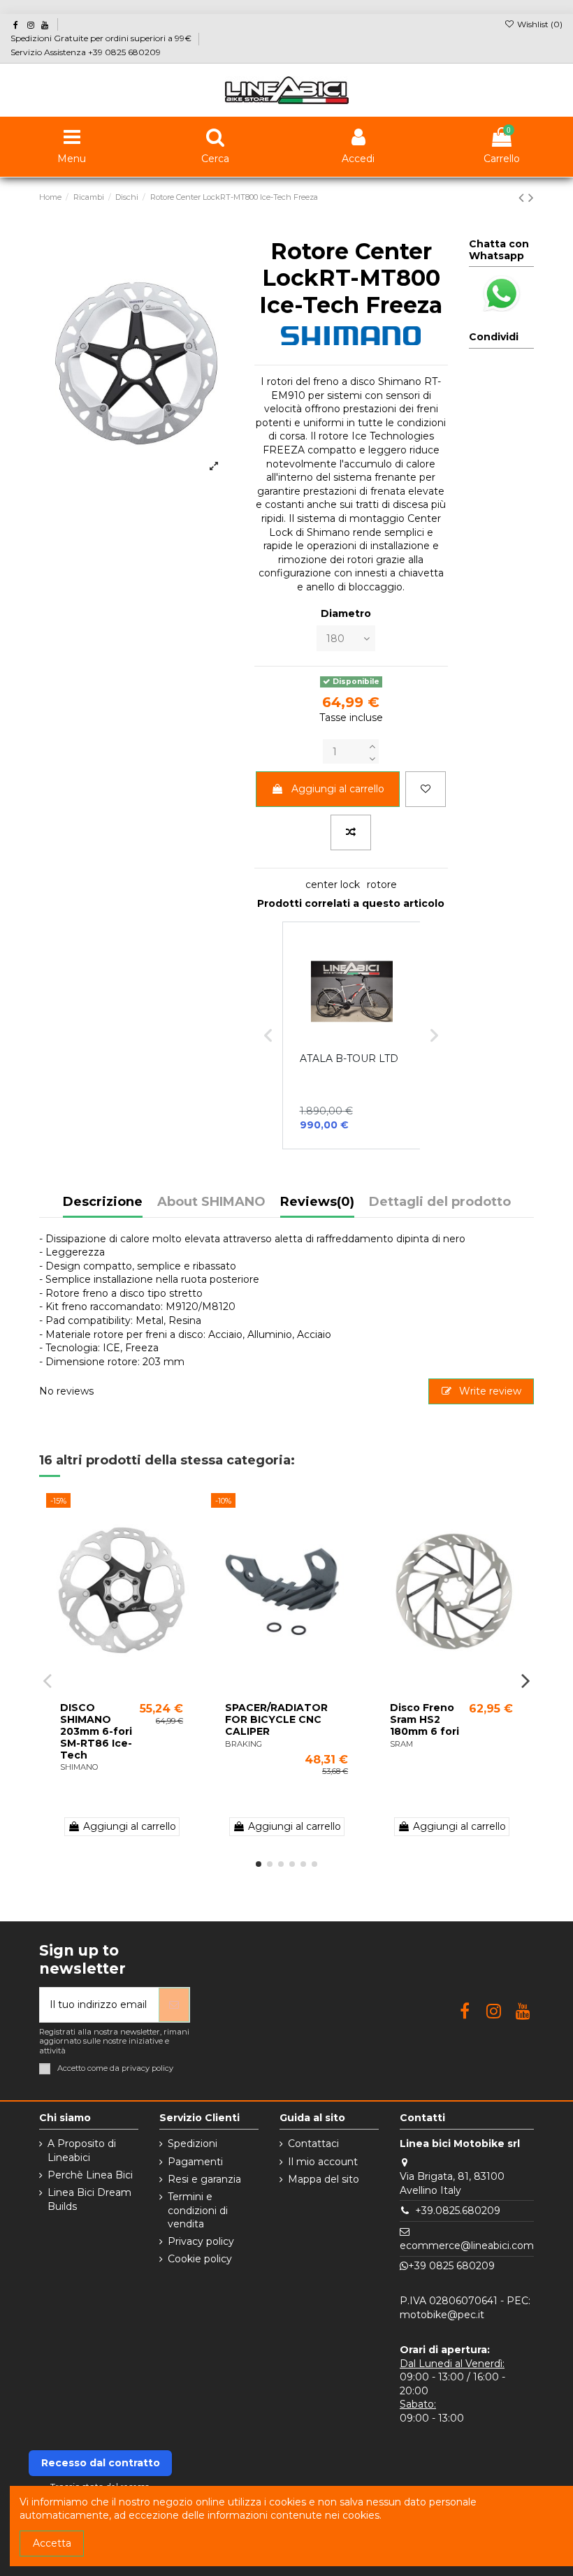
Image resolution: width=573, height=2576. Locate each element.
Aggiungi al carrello (338, 789)
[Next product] (531, 197)
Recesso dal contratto (101, 2463)
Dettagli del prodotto (440, 1202)
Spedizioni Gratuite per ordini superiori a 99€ (102, 38)
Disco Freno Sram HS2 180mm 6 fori (425, 1719)
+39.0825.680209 (458, 2211)
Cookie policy (200, 2259)
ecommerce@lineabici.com (467, 2246)
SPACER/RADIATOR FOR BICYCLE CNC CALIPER (276, 1719)
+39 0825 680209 (451, 2266)
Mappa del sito (324, 2179)
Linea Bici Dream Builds (89, 2199)
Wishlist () (539, 24)
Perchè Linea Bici (90, 2175)
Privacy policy (201, 2241)
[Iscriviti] (174, 2005)
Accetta (52, 2543)
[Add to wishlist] (426, 789)
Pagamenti (195, 2162)
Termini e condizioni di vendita (198, 2210)
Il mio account (323, 2162)
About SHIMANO (211, 1202)
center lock (333, 885)
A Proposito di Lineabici (82, 2151)
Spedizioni (193, 2144)
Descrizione (103, 1202)
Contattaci (313, 2144)
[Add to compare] (351, 832)
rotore (382, 885)
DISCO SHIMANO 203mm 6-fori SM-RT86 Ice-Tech (96, 1731)
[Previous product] (523, 197)
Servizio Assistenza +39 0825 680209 (86, 52)
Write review (489, 1391)
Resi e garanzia (204, 2179)
